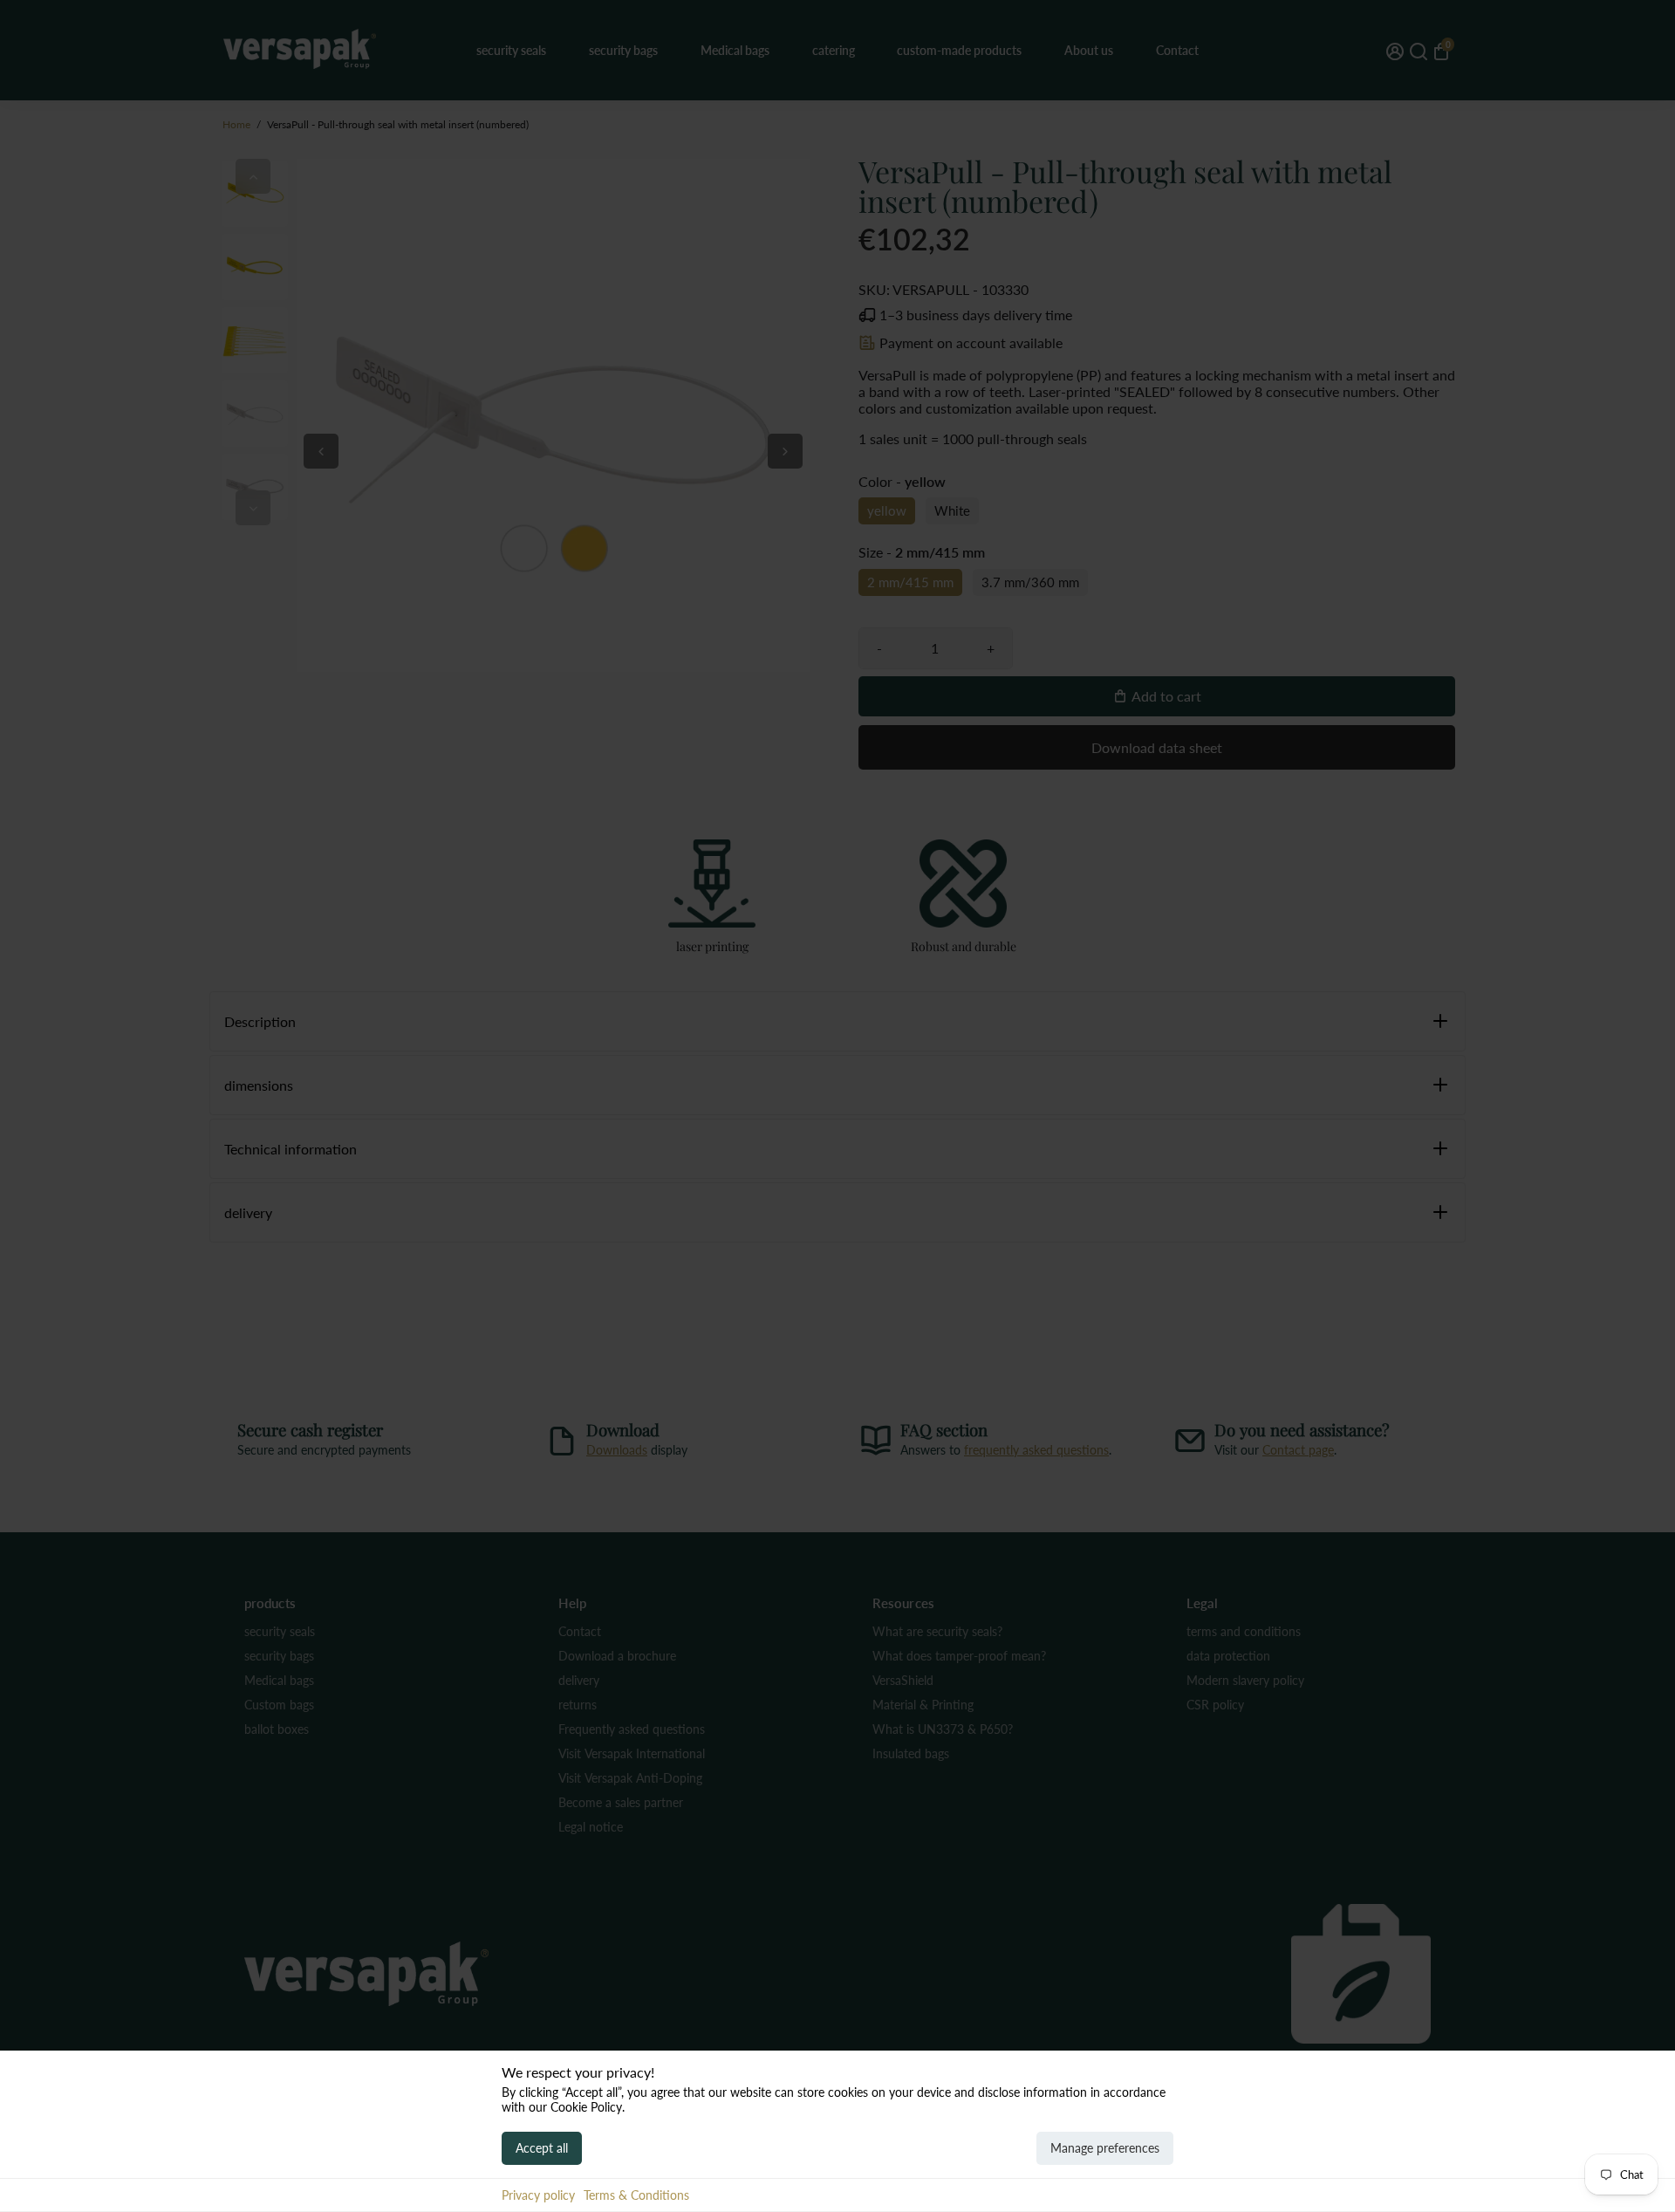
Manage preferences (1105, 2148)
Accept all (542, 2148)
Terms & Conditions (636, 2195)
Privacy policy (538, 2195)
